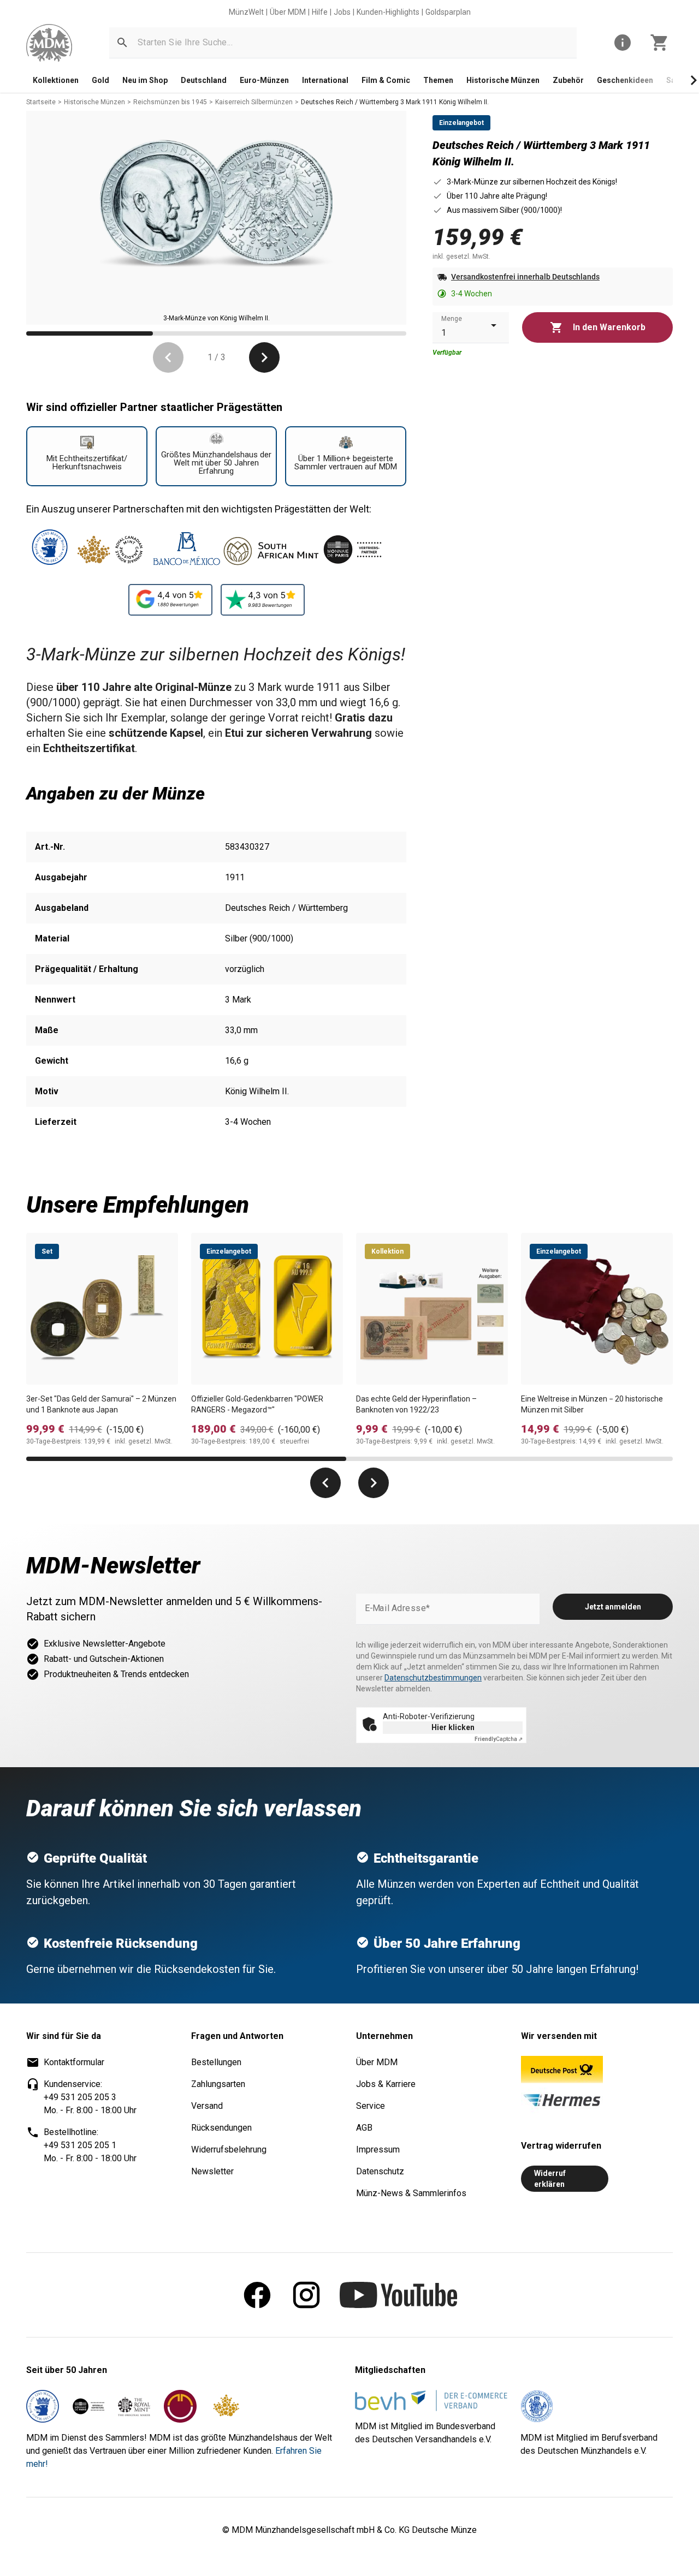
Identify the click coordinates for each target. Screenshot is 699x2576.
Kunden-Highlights (388, 12)
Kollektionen (56, 80)
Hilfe (320, 12)
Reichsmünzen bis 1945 (170, 102)
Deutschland (204, 80)
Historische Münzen (503, 80)
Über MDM (288, 12)
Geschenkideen (625, 80)
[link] (49, 43)
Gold (100, 80)
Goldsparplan (448, 12)
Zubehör (568, 80)
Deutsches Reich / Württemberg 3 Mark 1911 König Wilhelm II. (395, 102)
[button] (122, 43)
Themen (438, 80)
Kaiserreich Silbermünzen (254, 102)
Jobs (342, 12)
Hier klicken (453, 1727)
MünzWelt (246, 12)
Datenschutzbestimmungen (433, 1678)
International (325, 80)
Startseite (41, 102)
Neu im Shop (145, 80)
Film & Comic (386, 80)
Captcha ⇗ (499, 1739)
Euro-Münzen (264, 80)
